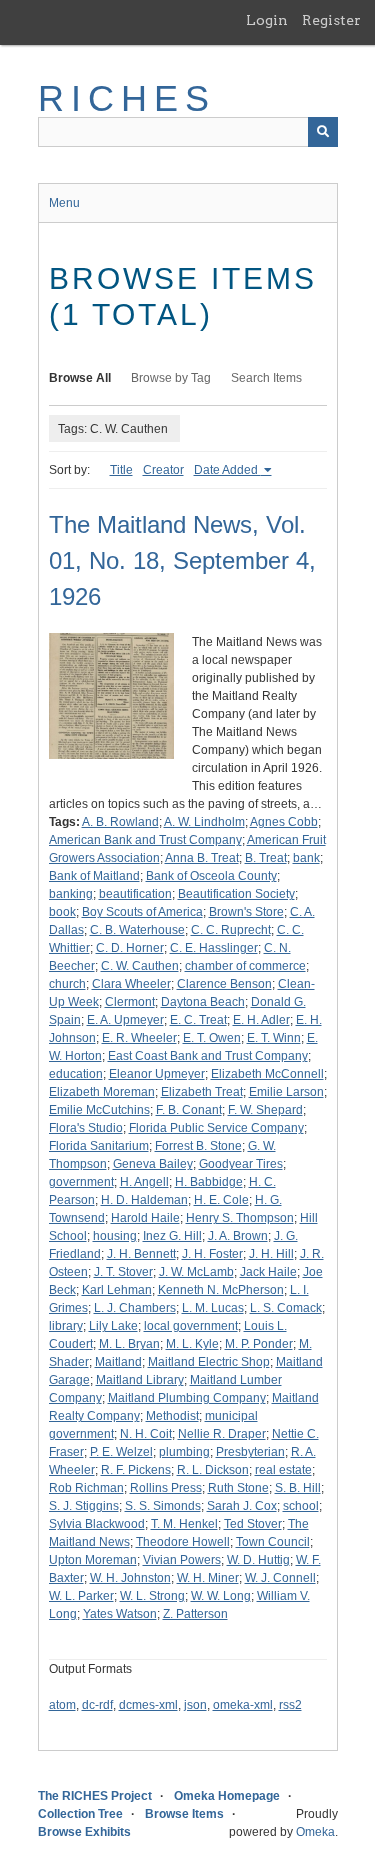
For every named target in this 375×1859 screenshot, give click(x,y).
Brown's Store (246, 912)
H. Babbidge (209, 1182)
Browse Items (184, 1814)
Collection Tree (80, 1814)
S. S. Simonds (163, 1506)
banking (71, 894)
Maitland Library (140, 1380)
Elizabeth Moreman (102, 1092)
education (76, 1074)
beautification (135, 894)
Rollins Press (166, 1488)
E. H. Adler (261, 1020)
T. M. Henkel (184, 1524)
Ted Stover (253, 1524)
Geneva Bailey (153, 1164)
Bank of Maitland (94, 876)
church (67, 984)
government (81, 1182)
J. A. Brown (238, 1236)
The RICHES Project (95, 1796)
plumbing (184, 1452)
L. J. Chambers (135, 1308)
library (66, 1326)
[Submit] (323, 132)
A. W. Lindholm (204, 822)
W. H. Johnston (130, 1578)
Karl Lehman (117, 1290)
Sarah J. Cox (242, 1506)
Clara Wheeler (131, 984)
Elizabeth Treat (202, 1092)
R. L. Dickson (213, 1470)
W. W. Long (221, 1596)
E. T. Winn (274, 1038)
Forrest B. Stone (198, 1146)
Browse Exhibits (84, 1832)
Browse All (80, 378)
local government (191, 1326)
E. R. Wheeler (139, 1038)
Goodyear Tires (241, 1164)
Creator (163, 470)
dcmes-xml (148, 1705)
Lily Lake (113, 1326)
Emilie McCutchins (99, 1110)
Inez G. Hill (172, 1236)
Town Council (273, 1542)
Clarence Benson (224, 984)
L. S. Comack (286, 1308)
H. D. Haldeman (144, 1200)
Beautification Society (236, 894)
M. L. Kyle (192, 1344)
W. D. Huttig (258, 1560)
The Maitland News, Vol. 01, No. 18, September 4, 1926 (182, 560)
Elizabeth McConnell (267, 1074)
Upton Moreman (93, 1560)
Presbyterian (250, 1452)
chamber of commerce (245, 966)
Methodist (172, 1416)
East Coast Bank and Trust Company (208, 1056)
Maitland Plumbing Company (187, 1398)
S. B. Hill (298, 1488)
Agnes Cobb (284, 822)
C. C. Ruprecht (231, 930)
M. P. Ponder (259, 1344)
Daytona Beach (203, 1002)
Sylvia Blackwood (97, 1524)
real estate (283, 1470)
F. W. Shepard (265, 1110)
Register (331, 20)
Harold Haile (145, 1218)
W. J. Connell (280, 1578)
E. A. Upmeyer (125, 1020)
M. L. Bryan (129, 1344)
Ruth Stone (238, 1488)
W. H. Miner (208, 1578)
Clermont (130, 1002)
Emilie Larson (286, 1092)
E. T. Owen (212, 1038)
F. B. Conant (189, 1110)
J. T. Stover (123, 1272)
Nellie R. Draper (222, 1434)
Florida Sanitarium (99, 1146)
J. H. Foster (212, 1254)
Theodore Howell (183, 1542)
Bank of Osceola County (211, 876)
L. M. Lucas (213, 1308)
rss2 (290, 1705)
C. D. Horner (130, 948)
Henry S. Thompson (240, 1218)
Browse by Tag (171, 378)
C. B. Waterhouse (137, 930)
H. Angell (144, 1182)
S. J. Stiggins (84, 1506)
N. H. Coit (146, 1434)
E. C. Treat (198, 1020)
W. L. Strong (152, 1596)
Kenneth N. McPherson (221, 1290)
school (301, 1506)
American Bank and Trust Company (145, 840)
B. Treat (266, 858)
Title (121, 470)
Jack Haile (268, 1272)
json (195, 1705)
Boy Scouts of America (142, 912)
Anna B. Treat (202, 858)
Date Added (227, 470)
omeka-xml (243, 1705)
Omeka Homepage (227, 1796)
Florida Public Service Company (216, 1128)
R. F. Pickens (136, 1470)
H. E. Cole (221, 1200)
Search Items (266, 378)
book (62, 912)
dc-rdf (97, 1705)
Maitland (118, 1362)
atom (62, 1705)
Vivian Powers (182, 1560)
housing (115, 1236)
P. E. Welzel (121, 1452)
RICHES (127, 98)
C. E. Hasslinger (214, 948)
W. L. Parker (81, 1596)
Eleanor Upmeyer (157, 1074)
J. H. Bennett (141, 1254)
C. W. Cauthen (140, 966)
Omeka (315, 1832)
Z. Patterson (195, 1614)
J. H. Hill (271, 1254)
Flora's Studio (86, 1128)
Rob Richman (86, 1488)
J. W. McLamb (196, 1272)
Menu (64, 203)
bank (306, 858)
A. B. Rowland (120, 822)
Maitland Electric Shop (209, 1362)
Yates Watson (120, 1614)
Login (267, 20)
